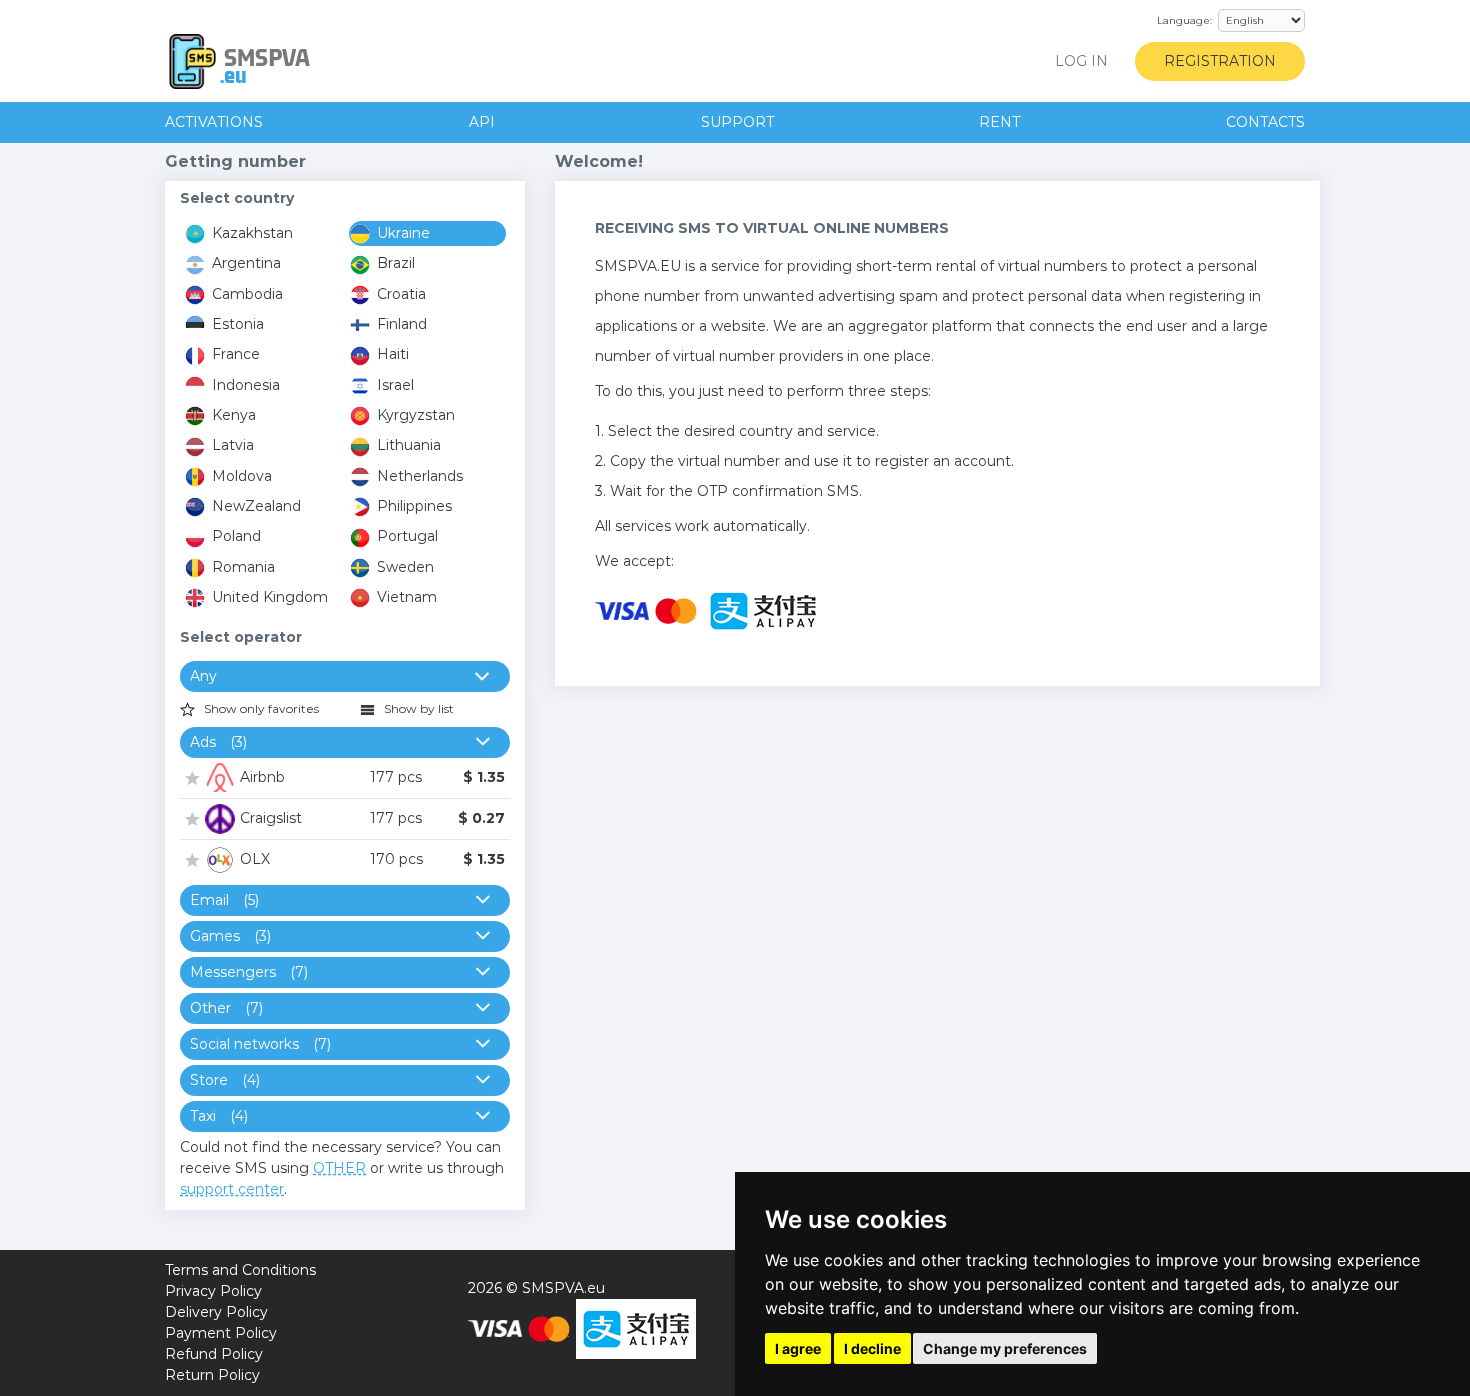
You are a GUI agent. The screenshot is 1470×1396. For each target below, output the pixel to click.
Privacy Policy (213, 1291)
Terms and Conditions (240, 1270)
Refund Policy (214, 1354)
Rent (999, 122)
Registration (1220, 61)
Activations (214, 122)
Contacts (1265, 122)
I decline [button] (872, 1348)
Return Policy (212, 1375)
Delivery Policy (216, 1312)
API (482, 122)
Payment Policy (221, 1333)
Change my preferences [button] (1005, 1348)
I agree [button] (798, 1348)
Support (737, 122)
